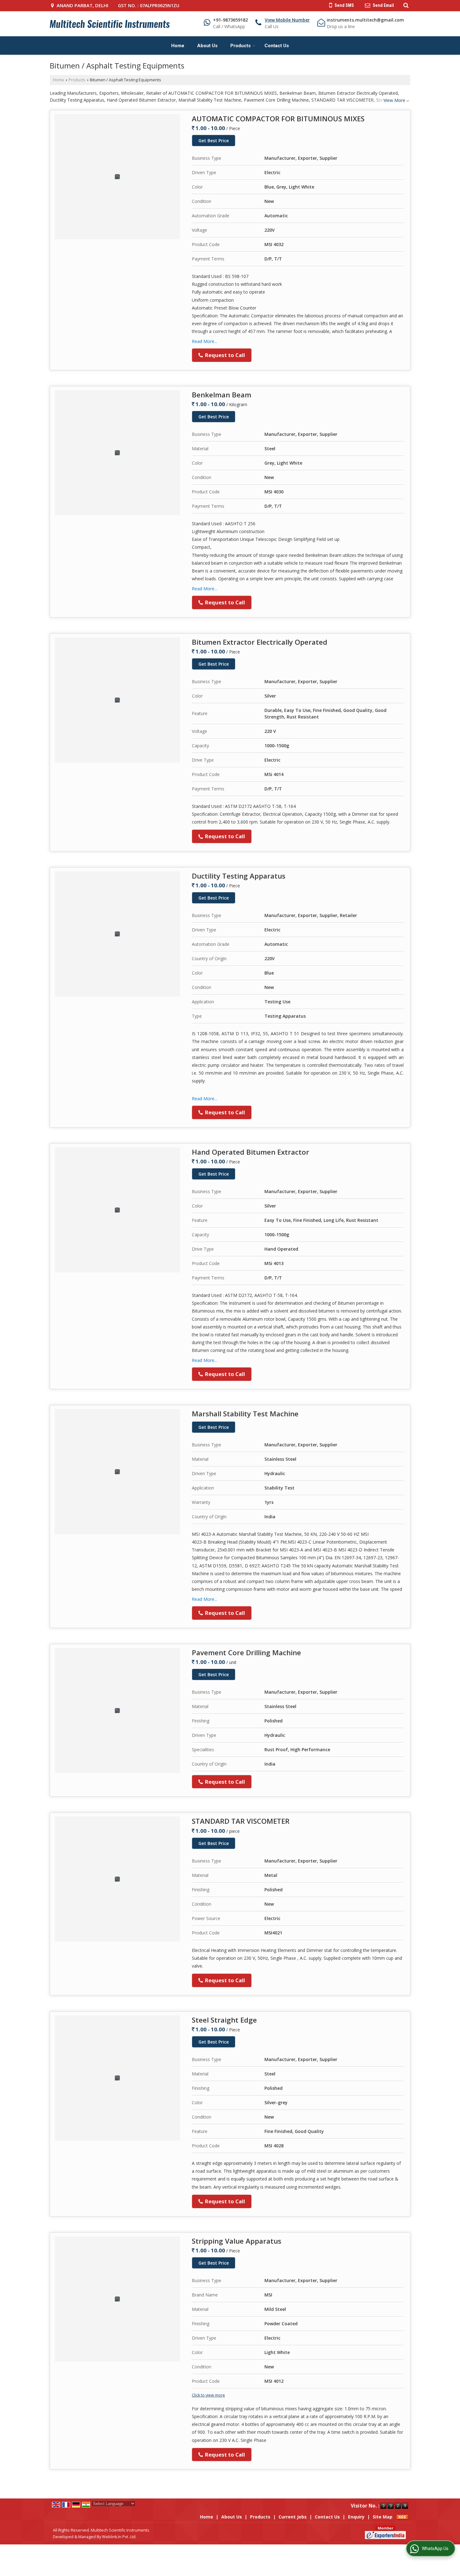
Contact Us (277, 46)
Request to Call (224, 355)
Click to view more (208, 2395)
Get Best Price (214, 141)
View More (394, 100)
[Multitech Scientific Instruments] (110, 24)
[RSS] (402, 2517)
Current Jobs (293, 2517)
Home (178, 46)
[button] (287, 20)
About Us (207, 46)
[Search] (405, 5)
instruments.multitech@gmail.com (365, 20)
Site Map (383, 2517)
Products (240, 46)
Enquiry (356, 2517)
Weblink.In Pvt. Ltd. (119, 2537)
